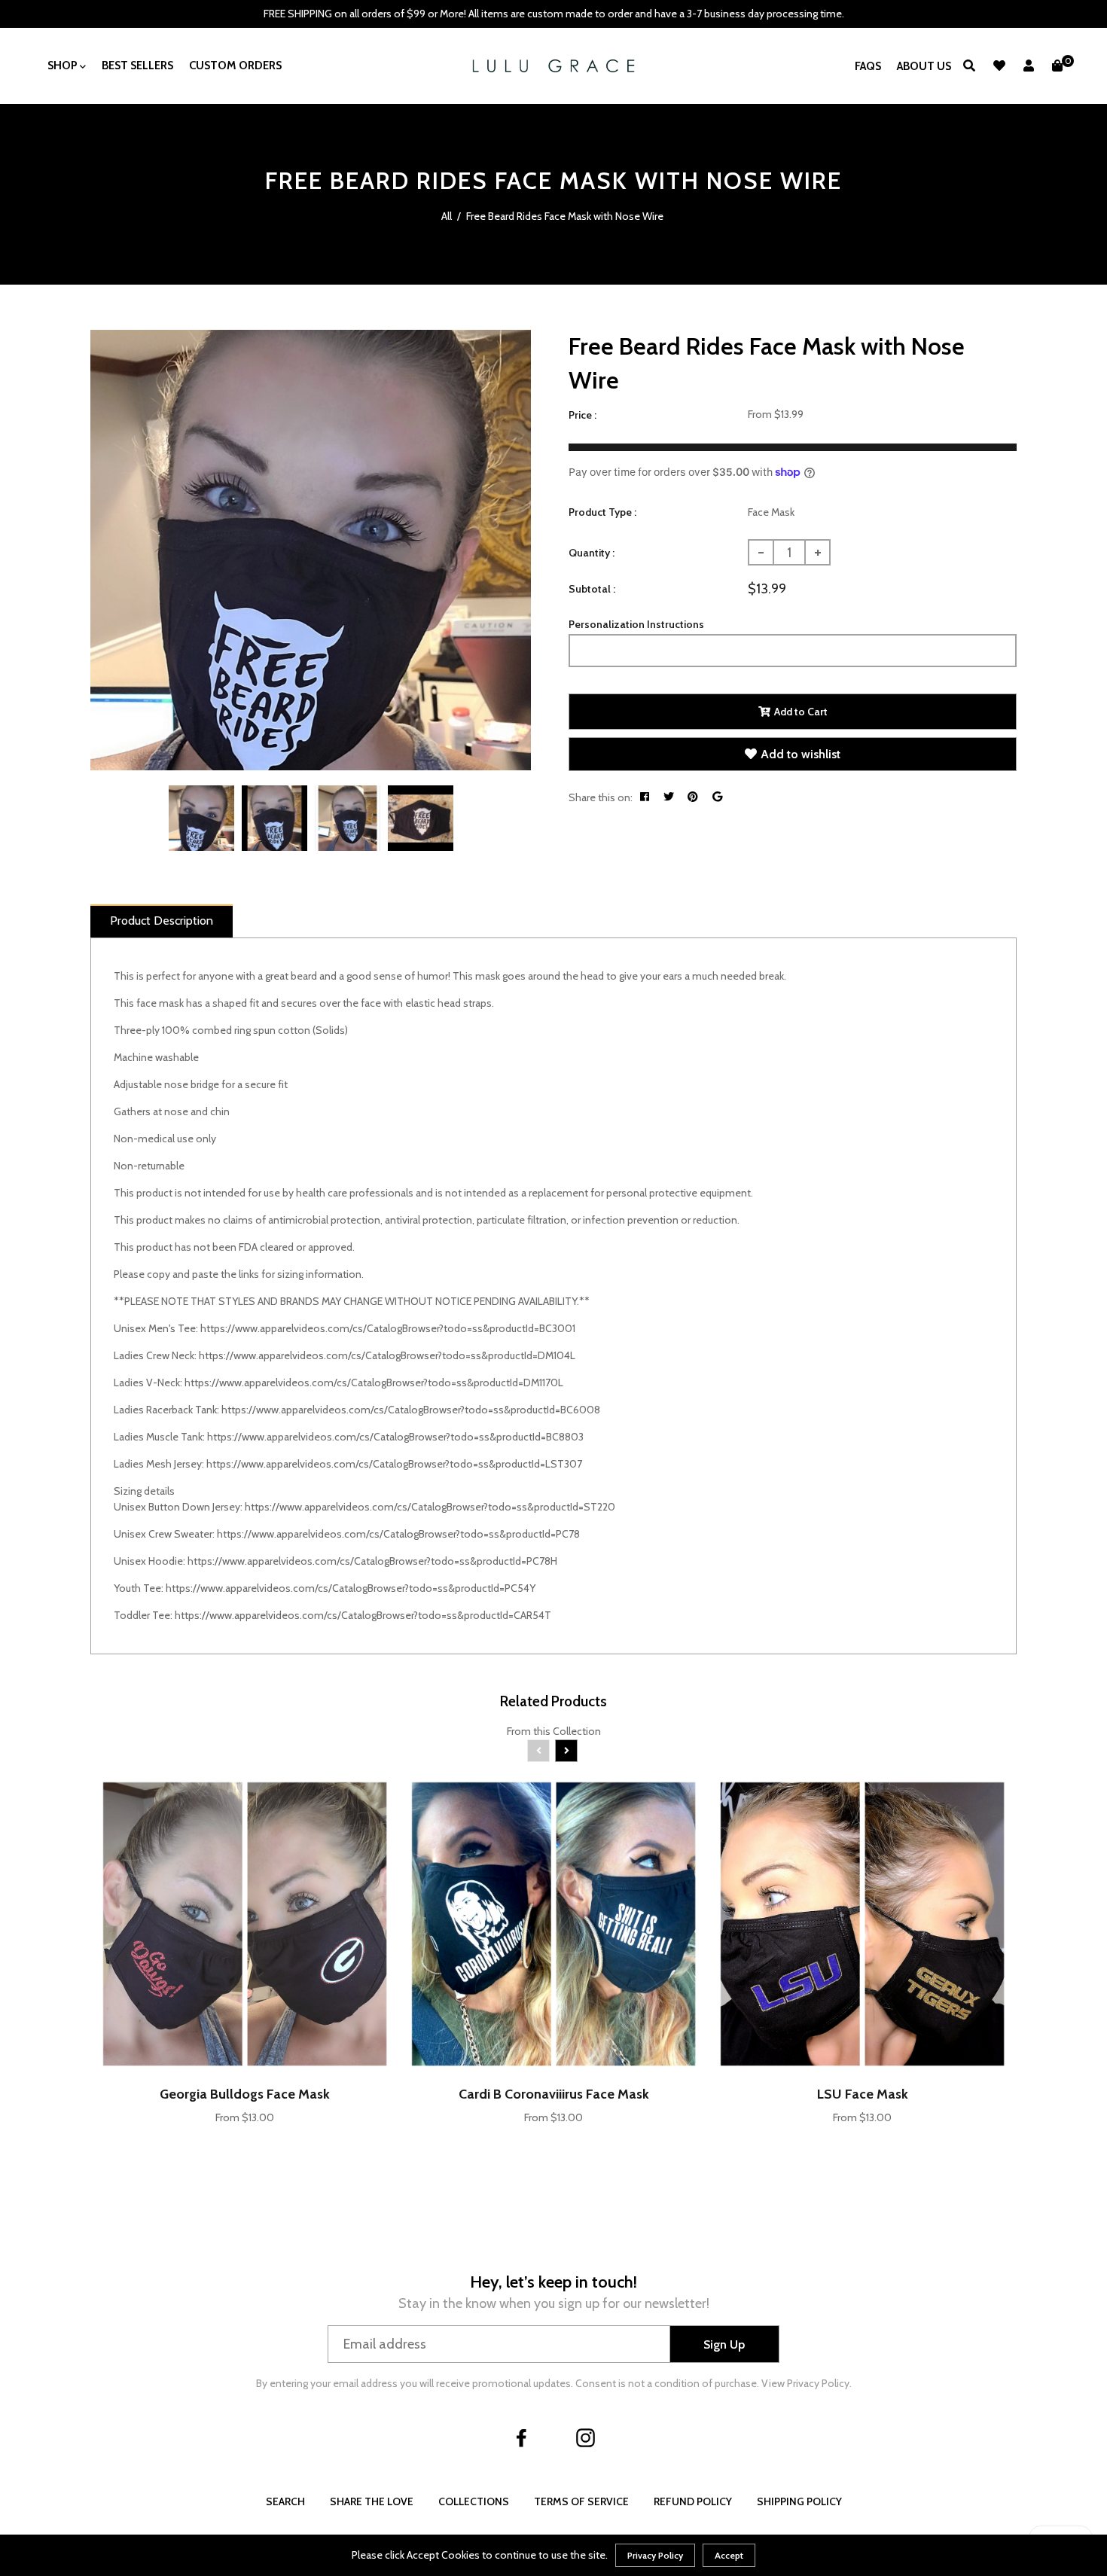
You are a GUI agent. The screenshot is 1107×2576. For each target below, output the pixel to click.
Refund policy (693, 2501)
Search (285, 2501)
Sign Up (724, 2344)
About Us (924, 66)
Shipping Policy (799, 2501)
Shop (64, 66)
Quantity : (592, 553)
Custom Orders (235, 66)
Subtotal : (592, 589)
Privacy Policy (655, 2555)
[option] (311, 550)
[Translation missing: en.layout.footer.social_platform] (522, 2437)
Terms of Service (581, 2501)
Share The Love (372, 2501)
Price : (582, 415)
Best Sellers (137, 66)
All (447, 216)
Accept (729, 2555)
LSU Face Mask (863, 2094)
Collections (474, 2501)
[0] (1057, 66)
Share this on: (601, 797)
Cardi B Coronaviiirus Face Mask (554, 2094)
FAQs (868, 66)
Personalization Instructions (636, 624)
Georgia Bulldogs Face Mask (245, 2094)
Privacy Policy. (819, 2383)
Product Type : (602, 512)
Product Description (162, 921)
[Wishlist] (999, 66)
